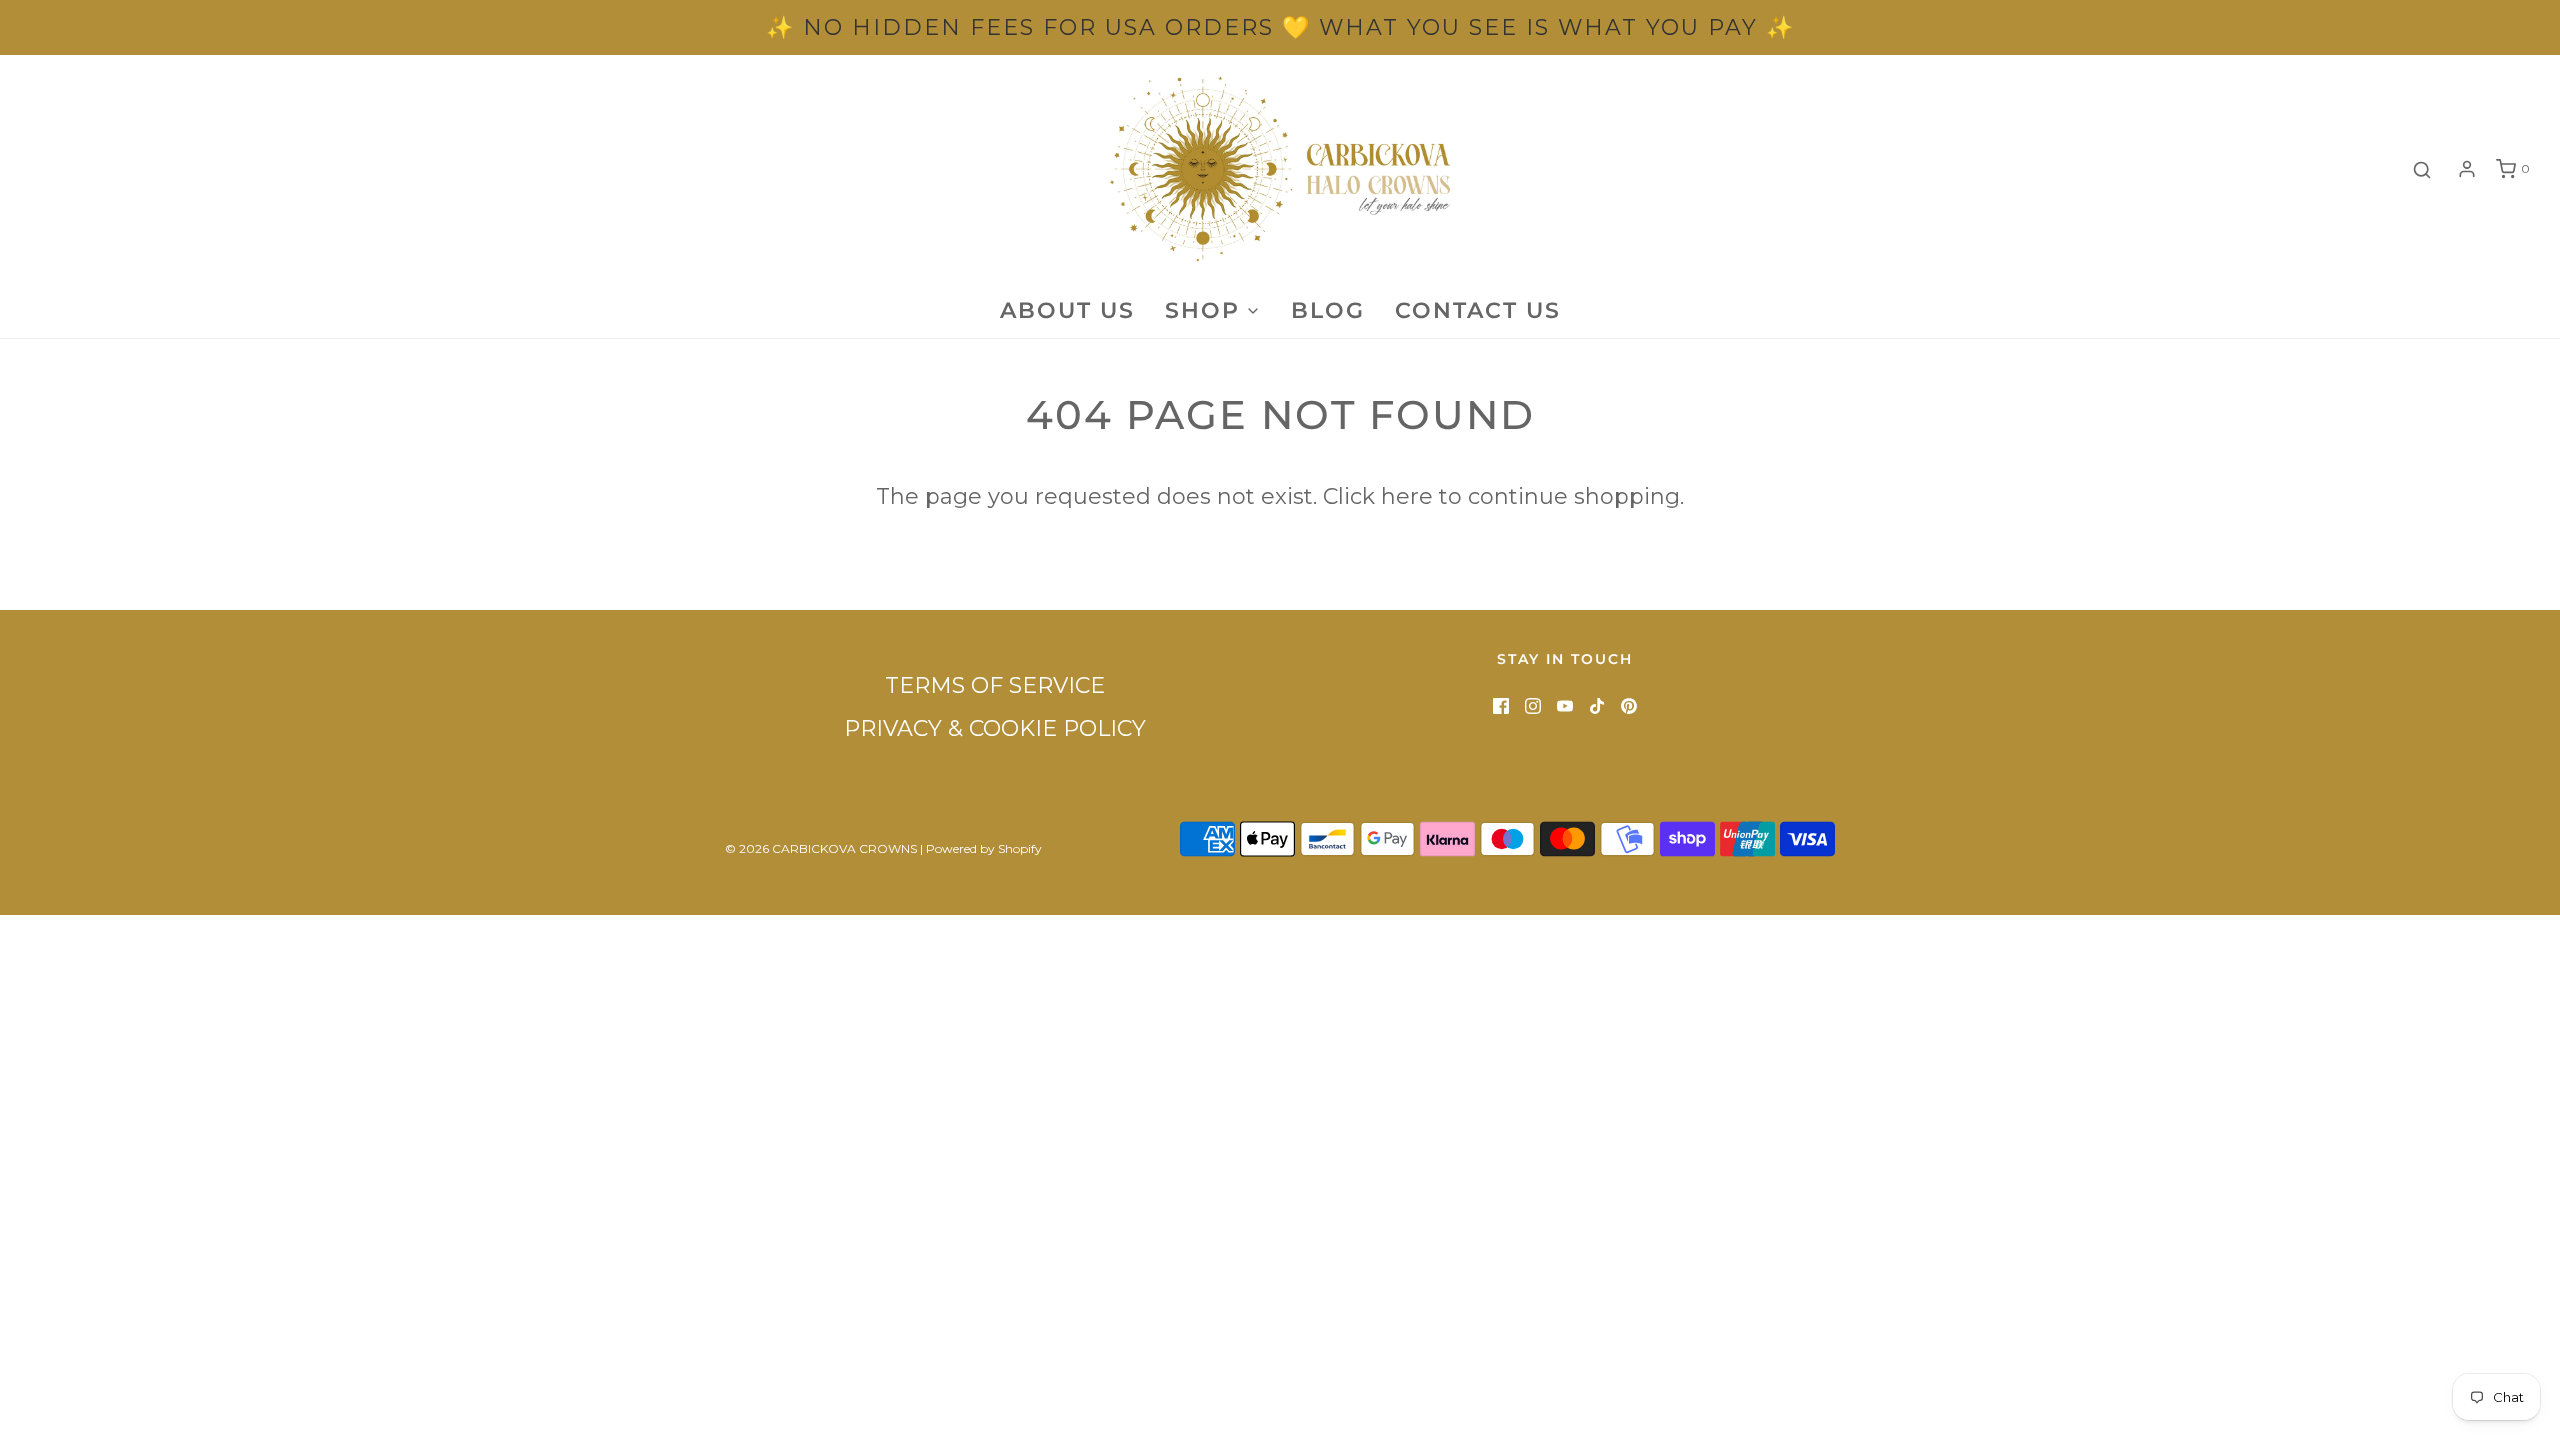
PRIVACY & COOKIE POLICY (995, 728)
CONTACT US (1478, 310)
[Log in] (2467, 169)
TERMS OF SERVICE (995, 685)
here (1407, 496)
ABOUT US (1067, 310)
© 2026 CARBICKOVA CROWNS (821, 848)
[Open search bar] (2422, 169)
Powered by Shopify (984, 848)
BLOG (1328, 310)
